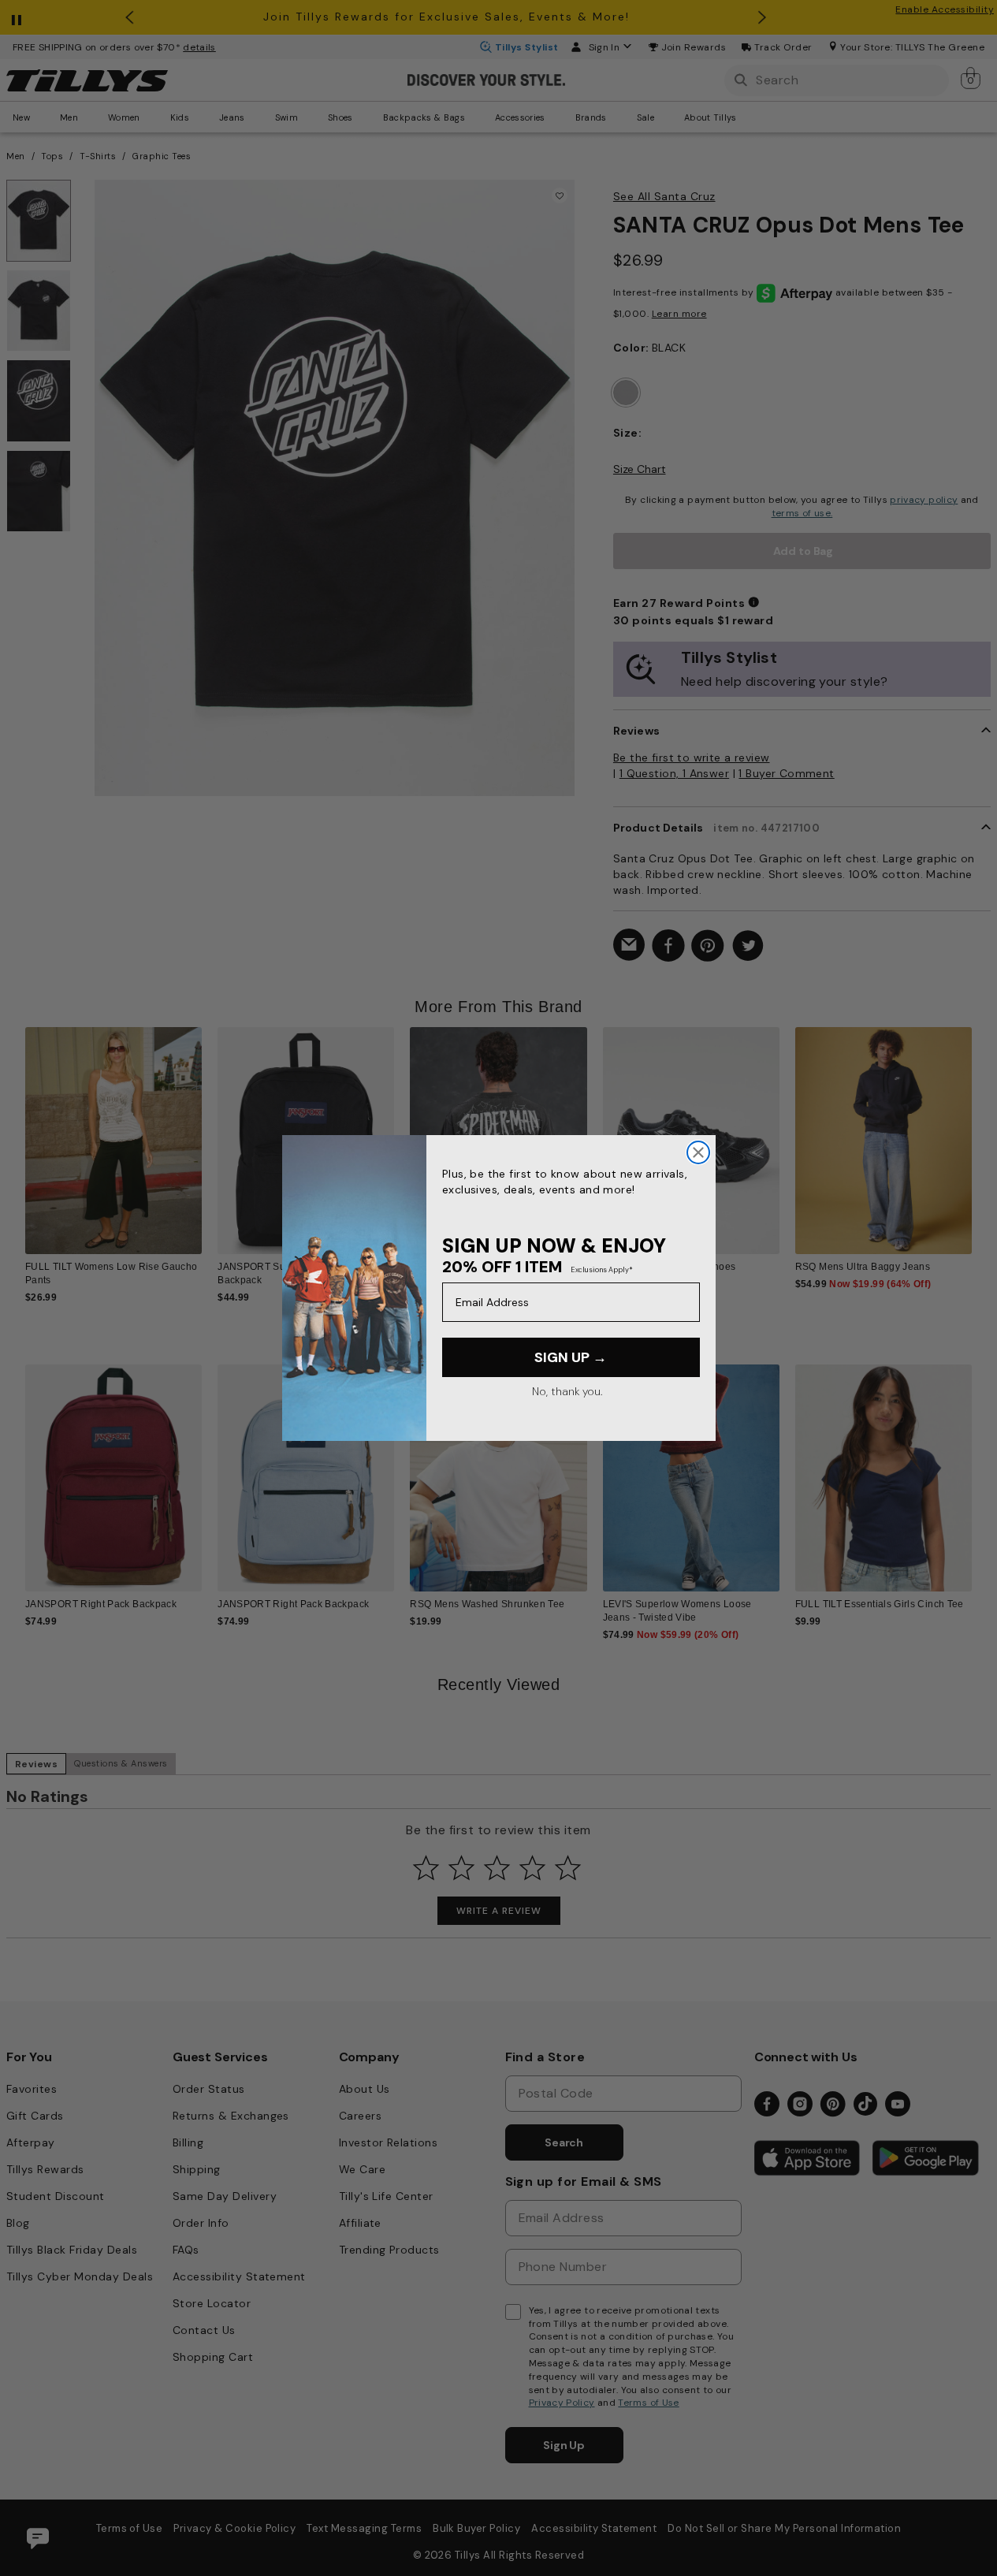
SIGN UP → (571, 1357)
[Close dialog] (698, 1152)
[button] (982, 1134)
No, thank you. (567, 1391)
